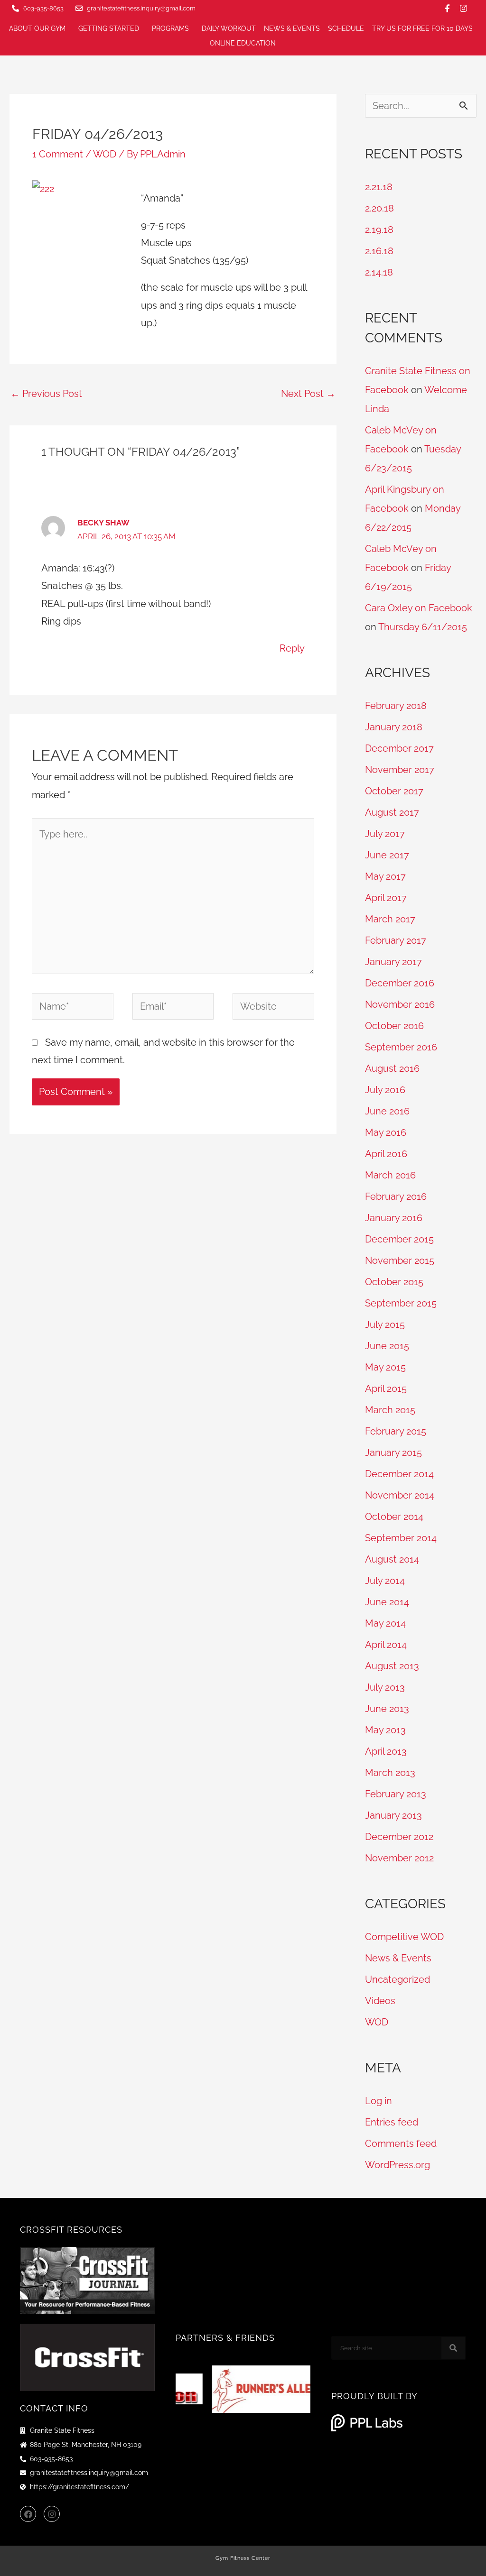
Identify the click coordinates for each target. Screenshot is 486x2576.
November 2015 (400, 1260)
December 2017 (399, 748)
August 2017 (392, 812)
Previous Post (46, 394)
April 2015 (386, 1389)
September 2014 (401, 1538)
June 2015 (387, 1346)
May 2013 (385, 1730)
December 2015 (399, 1239)
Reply (292, 648)
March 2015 (390, 1410)
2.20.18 (379, 208)
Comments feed (401, 2144)
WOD (105, 154)
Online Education (243, 43)
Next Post (308, 394)
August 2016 (392, 1068)
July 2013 (385, 1687)
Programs (170, 28)
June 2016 (387, 1111)
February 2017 (396, 940)
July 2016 (385, 1090)
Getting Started (109, 28)
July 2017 (385, 834)
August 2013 (392, 1666)
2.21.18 (379, 187)
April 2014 (386, 1645)
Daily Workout (229, 28)
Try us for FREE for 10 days (422, 28)
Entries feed (392, 2122)
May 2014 (385, 1623)
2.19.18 (379, 230)
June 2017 (387, 855)
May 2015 (385, 1367)
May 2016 (386, 1132)
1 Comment (58, 154)
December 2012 (399, 1837)
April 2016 (386, 1154)
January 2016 (394, 1218)
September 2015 (401, 1303)
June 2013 (387, 1709)
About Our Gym (37, 28)
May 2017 (385, 876)
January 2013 (393, 1815)
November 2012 (399, 1858)
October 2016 (394, 1026)
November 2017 (400, 770)
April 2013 (386, 1751)
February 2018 (396, 706)
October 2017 (394, 791)
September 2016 (401, 1047)
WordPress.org (397, 2165)
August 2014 (392, 1559)
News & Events (292, 28)
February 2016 (396, 1196)
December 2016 (400, 983)
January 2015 (393, 1453)
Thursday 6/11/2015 (423, 627)
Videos (380, 2001)
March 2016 (390, 1175)
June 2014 (387, 1602)
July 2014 (385, 1581)
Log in (379, 2101)
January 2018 (394, 727)
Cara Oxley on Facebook (419, 608)
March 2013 (390, 1773)
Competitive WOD (404, 1937)
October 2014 (394, 1517)
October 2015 (394, 1282)
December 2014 (399, 1474)
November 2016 (400, 1004)
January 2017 (393, 962)
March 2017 (390, 919)
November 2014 (400, 1495)
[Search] (453, 2348)
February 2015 (396, 1431)
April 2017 (386, 898)
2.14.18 (379, 272)
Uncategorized (397, 1979)
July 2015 (385, 1325)
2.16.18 (379, 251)
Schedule (346, 28)
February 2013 (396, 1794)
